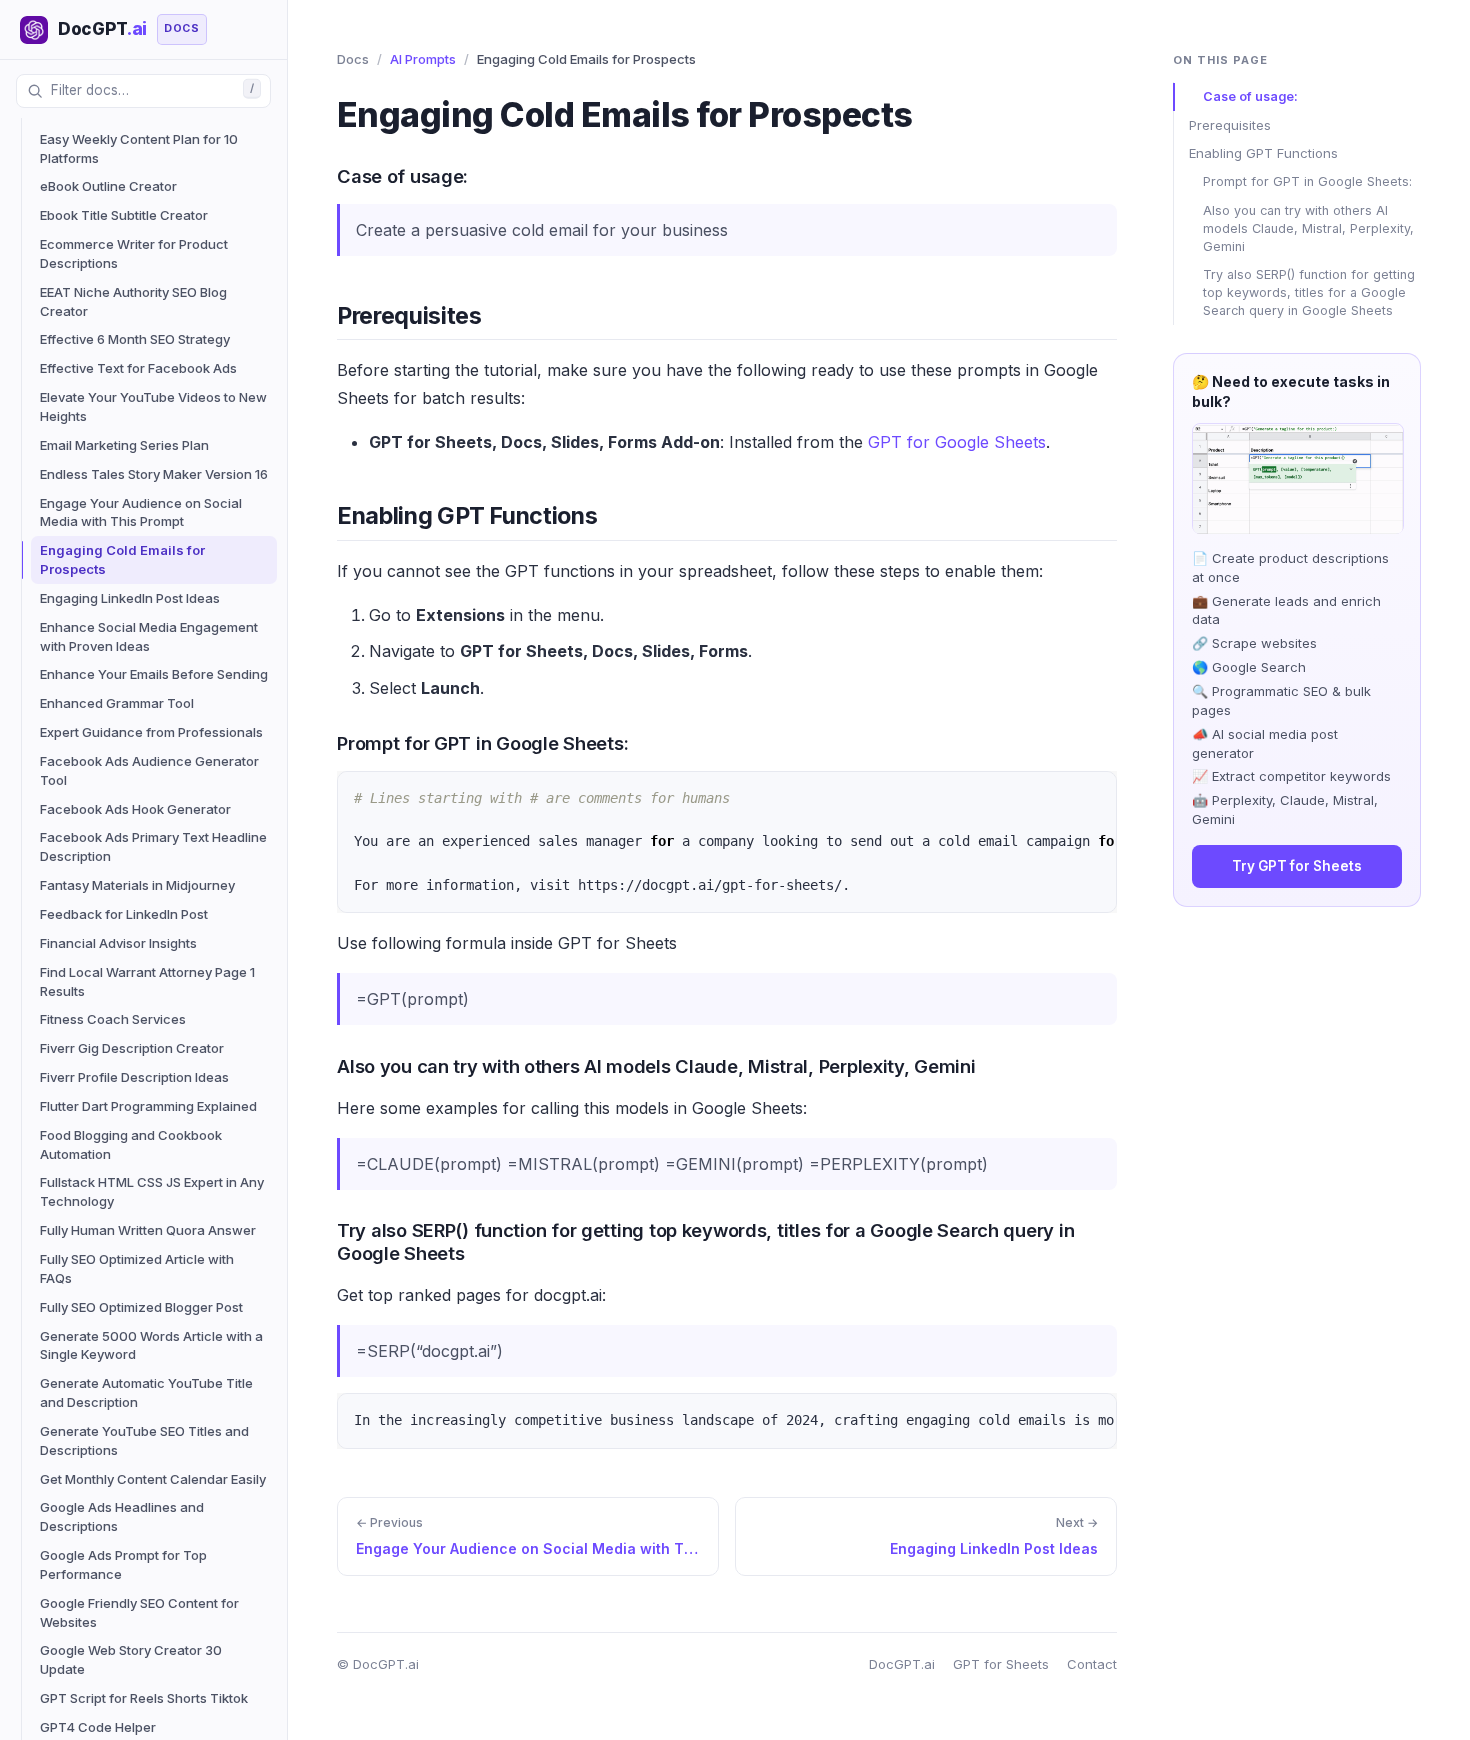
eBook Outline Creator (108, 186)
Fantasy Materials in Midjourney (137, 885)
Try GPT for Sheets (1297, 867)
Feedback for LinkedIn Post (124, 914)
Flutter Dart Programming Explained (148, 1106)
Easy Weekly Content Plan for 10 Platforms (139, 148)
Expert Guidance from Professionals (151, 732)
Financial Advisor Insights (118, 943)
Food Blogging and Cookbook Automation (131, 1144)
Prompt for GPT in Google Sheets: (1307, 182)
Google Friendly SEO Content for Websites (139, 1612)
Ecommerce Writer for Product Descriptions (134, 253)
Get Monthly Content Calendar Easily (153, 1479)
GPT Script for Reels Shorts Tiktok (144, 1698)
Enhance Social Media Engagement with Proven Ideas (149, 636)
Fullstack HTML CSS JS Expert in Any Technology (152, 1191)
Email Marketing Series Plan (124, 445)
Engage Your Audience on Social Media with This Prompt (141, 512)
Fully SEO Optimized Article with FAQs (137, 1268)
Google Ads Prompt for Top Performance (123, 1564)
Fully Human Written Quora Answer (148, 1230)
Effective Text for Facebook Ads (138, 368)
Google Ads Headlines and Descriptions (122, 1516)
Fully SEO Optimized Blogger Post (141, 1307)
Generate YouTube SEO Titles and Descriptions (144, 1440)
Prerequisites (1230, 125)
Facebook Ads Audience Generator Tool (149, 770)
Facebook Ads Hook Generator (135, 809)
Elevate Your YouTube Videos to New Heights (153, 406)
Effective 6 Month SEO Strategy (135, 339)
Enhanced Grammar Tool (117, 703)
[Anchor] (322, 175)
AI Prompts (423, 59)
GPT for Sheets (1001, 1664)
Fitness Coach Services (113, 1019)
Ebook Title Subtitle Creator (124, 215)
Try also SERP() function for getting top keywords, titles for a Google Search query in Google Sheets (1309, 292)
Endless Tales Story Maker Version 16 (154, 474)
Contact (1092, 1664)
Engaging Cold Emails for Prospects (122, 559)
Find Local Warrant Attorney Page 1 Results (147, 981)
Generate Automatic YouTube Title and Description (146, 1392)
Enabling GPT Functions (1263, 154)
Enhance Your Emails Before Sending (154, 674)
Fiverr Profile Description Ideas (134, 1077)
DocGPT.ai (902, 1664)
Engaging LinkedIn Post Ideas (130, 598)
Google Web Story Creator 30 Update (131, 1659)
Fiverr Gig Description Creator (132, 1048)
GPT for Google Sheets (957, 442)
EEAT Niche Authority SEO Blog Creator (133, 301)
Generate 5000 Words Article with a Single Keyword (151, 1345)
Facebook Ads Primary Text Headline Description (153, 846)
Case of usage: (1250, 96)
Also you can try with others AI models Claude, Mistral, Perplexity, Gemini (1308, 228)
